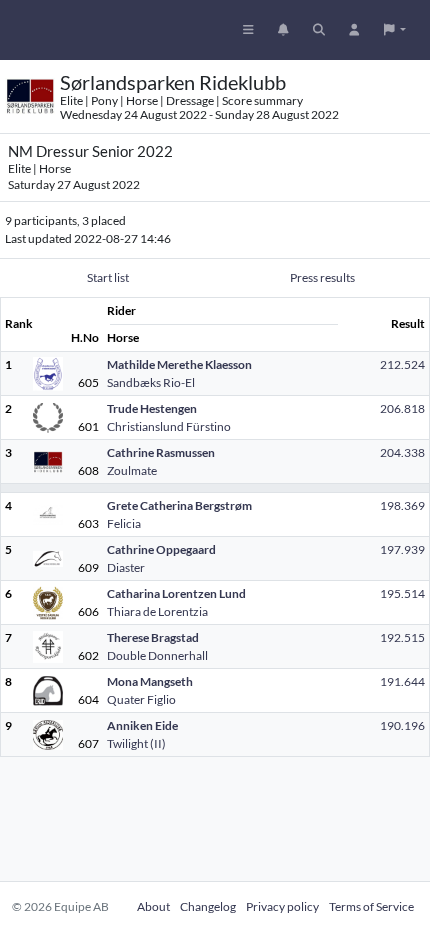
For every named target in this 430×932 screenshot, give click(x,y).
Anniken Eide (142, 725)
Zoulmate (132, 470)
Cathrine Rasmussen (161, 452)
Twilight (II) (136, 743)
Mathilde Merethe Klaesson (179, 364)
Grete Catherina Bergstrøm (179, 505)
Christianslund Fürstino (169, 426)
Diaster (126, 567)
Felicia (124, 523)
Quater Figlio (141, 699)
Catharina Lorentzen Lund (176, 593)
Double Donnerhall (157, 655)
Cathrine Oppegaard (161, 549)
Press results (322, 277)
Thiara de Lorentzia (157, 611)
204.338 (402, 452)
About (153, 906)
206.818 (402, 408)
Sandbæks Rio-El (151, 382)
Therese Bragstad (153, 637)
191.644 (402, 681)
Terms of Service (371, 906)
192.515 (402, 637)
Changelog (208, 906)
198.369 (402, 505)
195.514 (402, 593)
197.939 (402, 549)
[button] (395, 30)
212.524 (402, 364)
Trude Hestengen (152, 408)
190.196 (402, 725)
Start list (108, 277)
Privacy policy (282, 906)
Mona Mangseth (150, 681)
